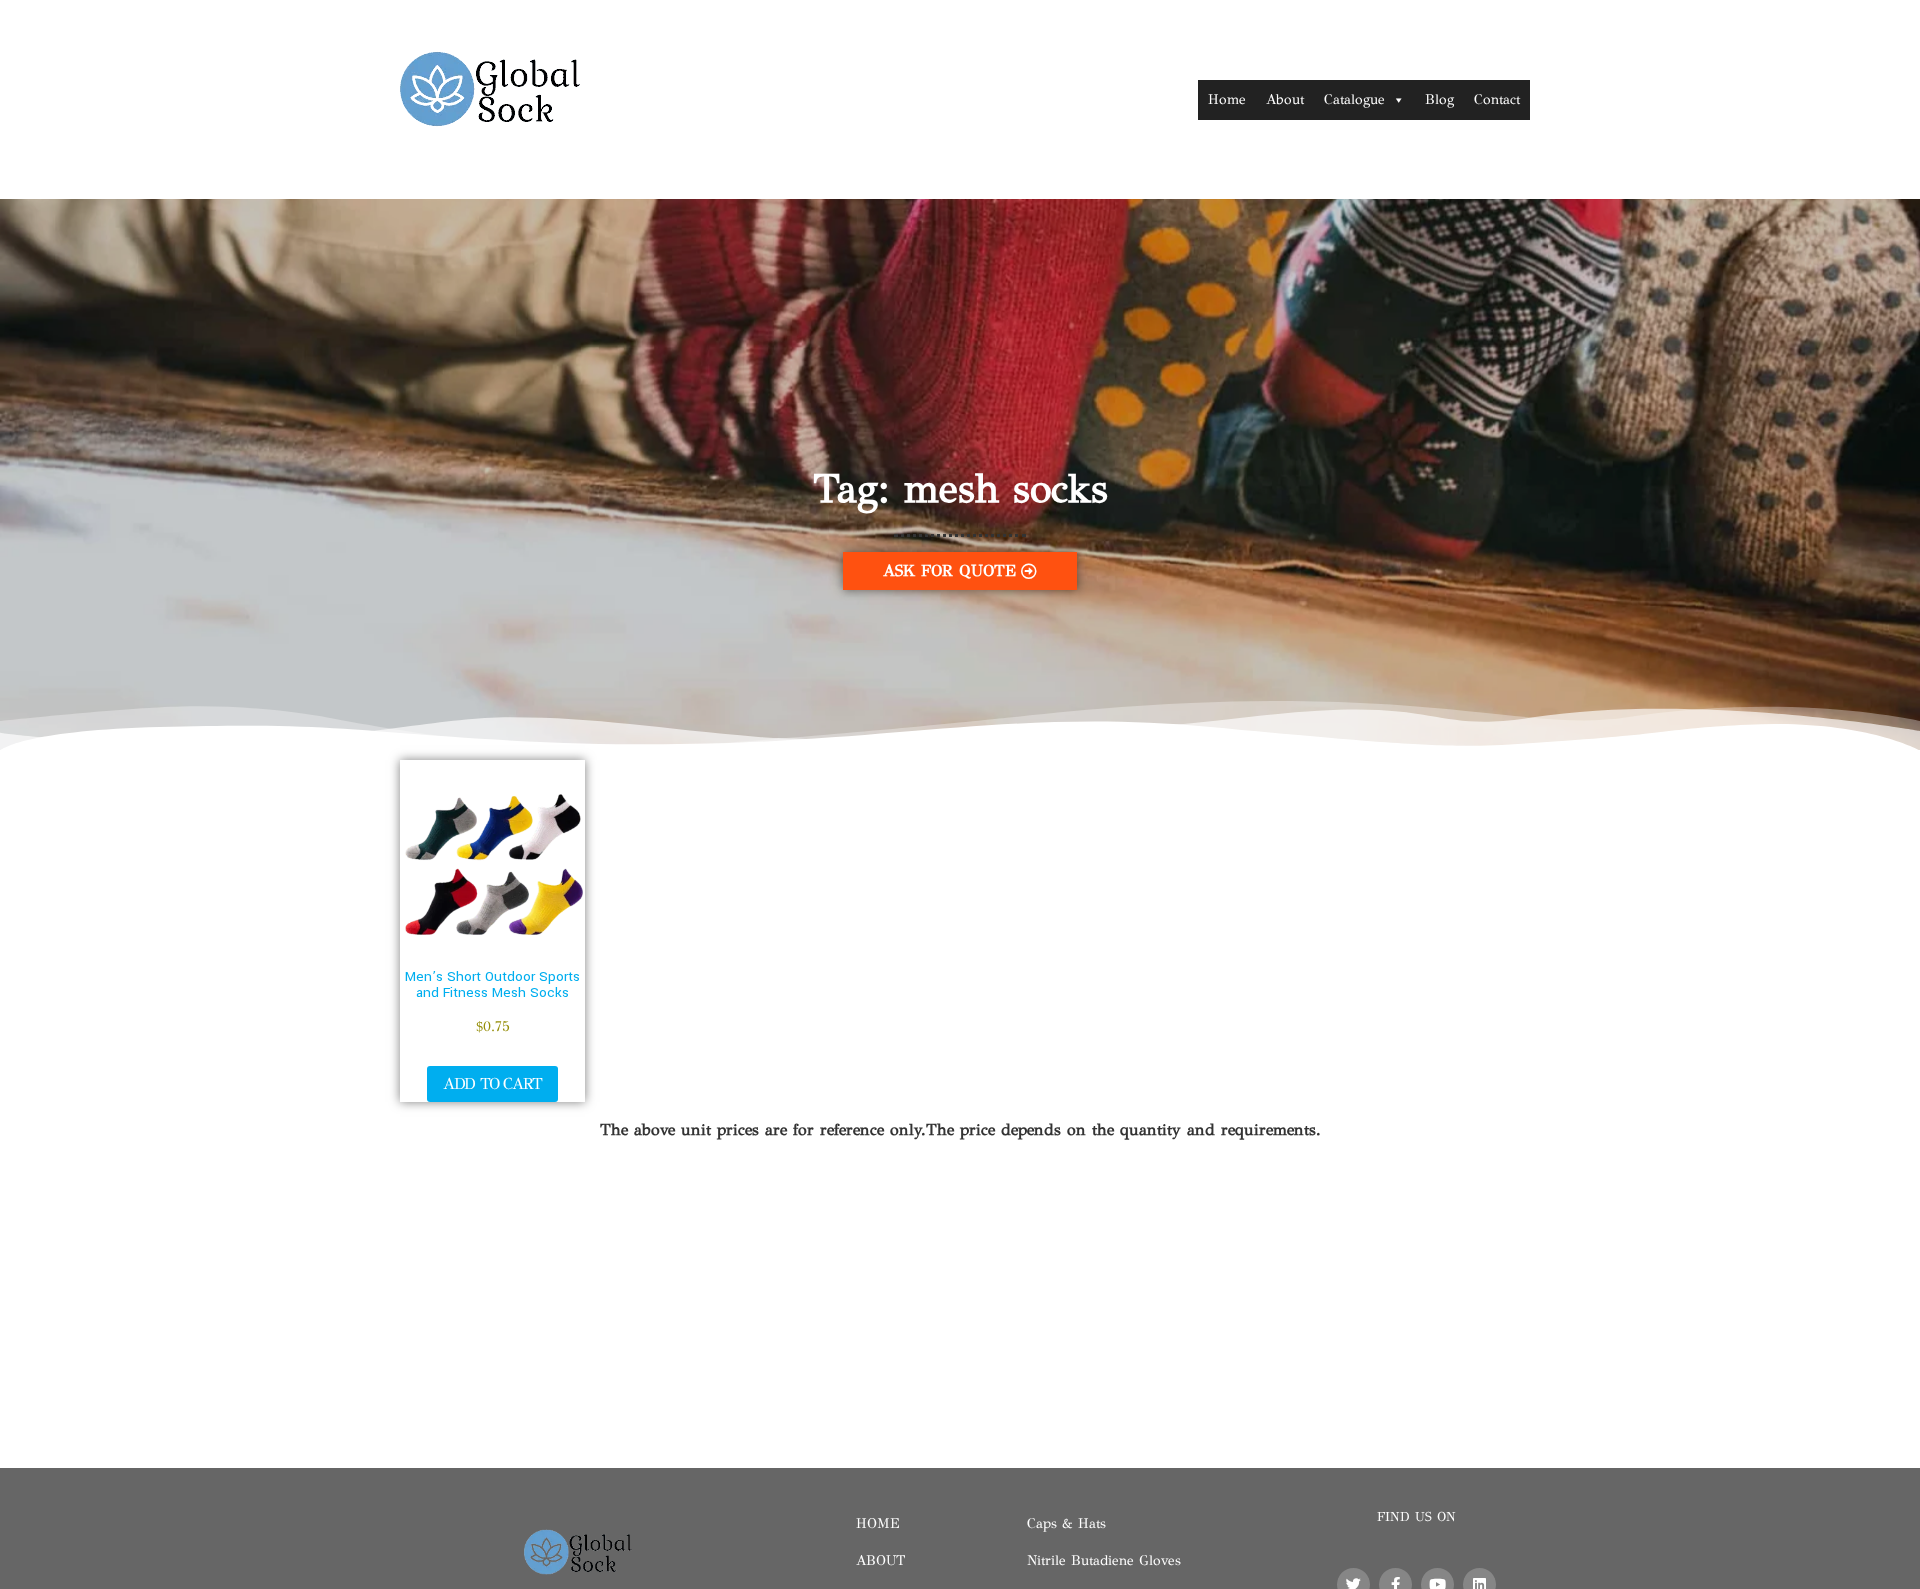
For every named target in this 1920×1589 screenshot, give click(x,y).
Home (1227, 99)
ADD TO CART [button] (492, 1083)
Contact (1497, 99)
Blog (1439, 99)
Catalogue (1354, 99)
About (1285, 99)
